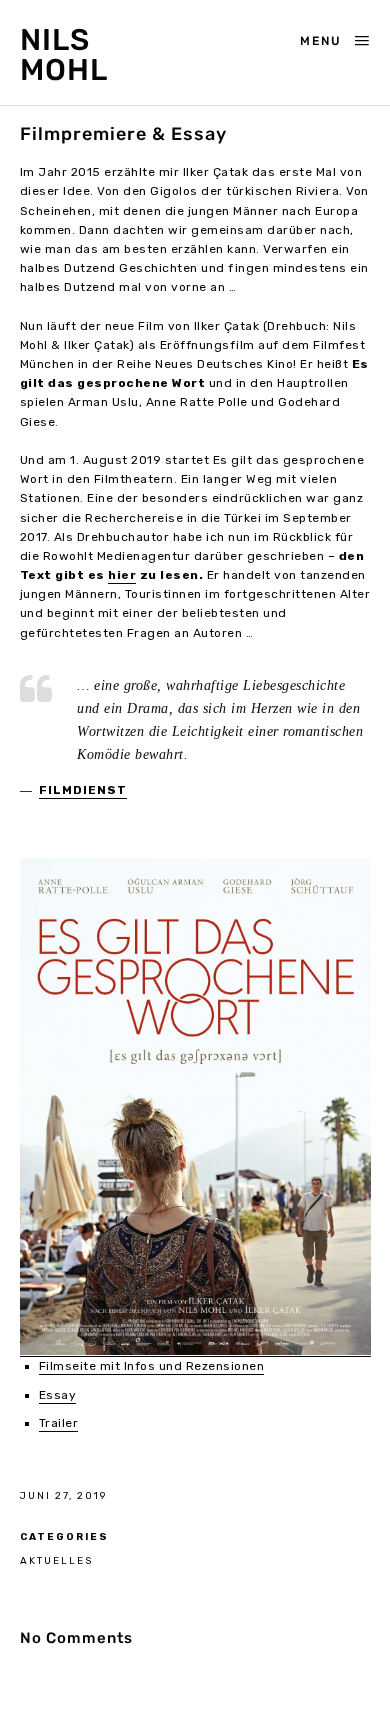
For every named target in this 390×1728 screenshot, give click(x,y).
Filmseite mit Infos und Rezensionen (152, 1366)
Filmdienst (83, 790)
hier (122, 575)
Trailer (59, 1423)
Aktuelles (56, 1560)
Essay (58, 1395)
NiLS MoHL (64, 55)
